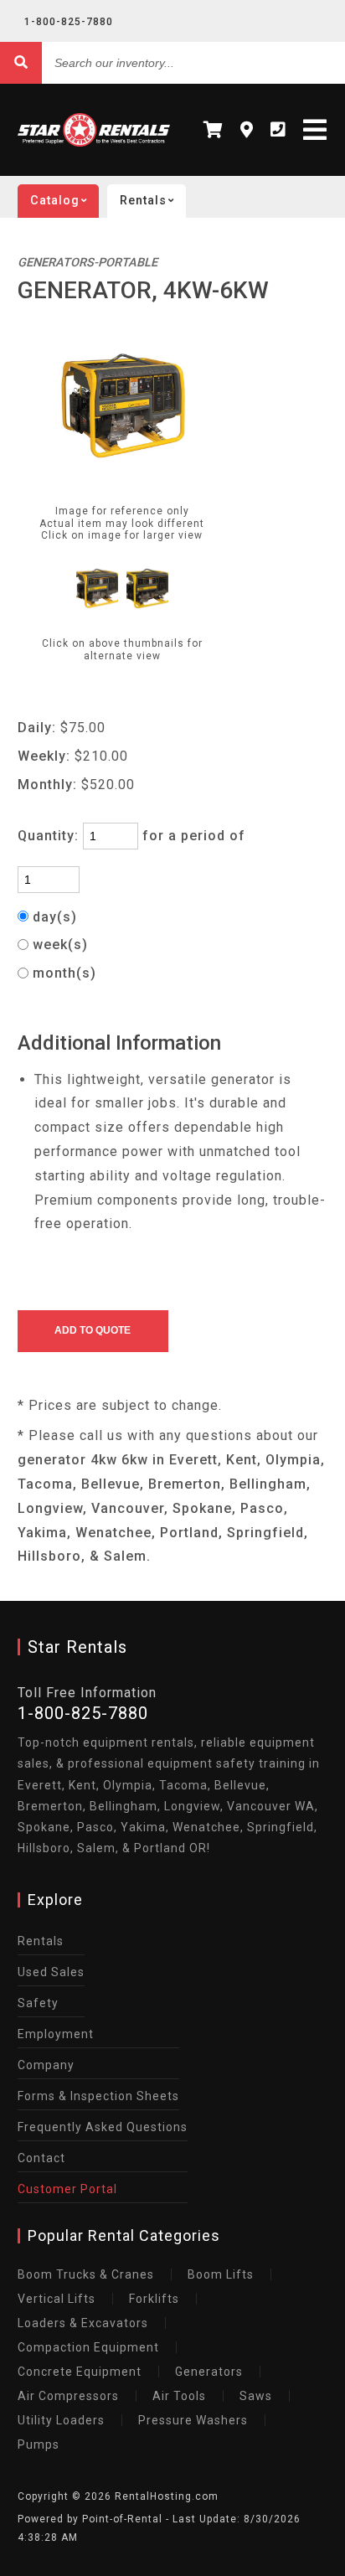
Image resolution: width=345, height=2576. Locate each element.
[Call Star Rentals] (278, 130)
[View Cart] (214, 130)
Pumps (39, 2444)
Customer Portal (67, 2189)
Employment (56, 2034)
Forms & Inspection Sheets (98, 2096)
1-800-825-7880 (69, 22)
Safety (38, 2003)
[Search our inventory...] (21, 63)
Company (46, 2065)
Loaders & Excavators (83, 2323)
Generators (209, 2372)
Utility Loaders (61, 2420)
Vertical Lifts (57, 2299)
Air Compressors (68, 2396)
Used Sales (51, 1972)
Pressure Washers (193, 2420)
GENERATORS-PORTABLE (88, 263)
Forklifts (154, 2299)
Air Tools (179, 2396)
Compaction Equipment (88, 2347)
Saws (256, 2396)
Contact (41, 2158)
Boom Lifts (221, 2274)
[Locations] (247, 130)
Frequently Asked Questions (103, 2127)
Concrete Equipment (80, 2372)
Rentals (41, 1941)
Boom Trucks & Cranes (86, 2274)
